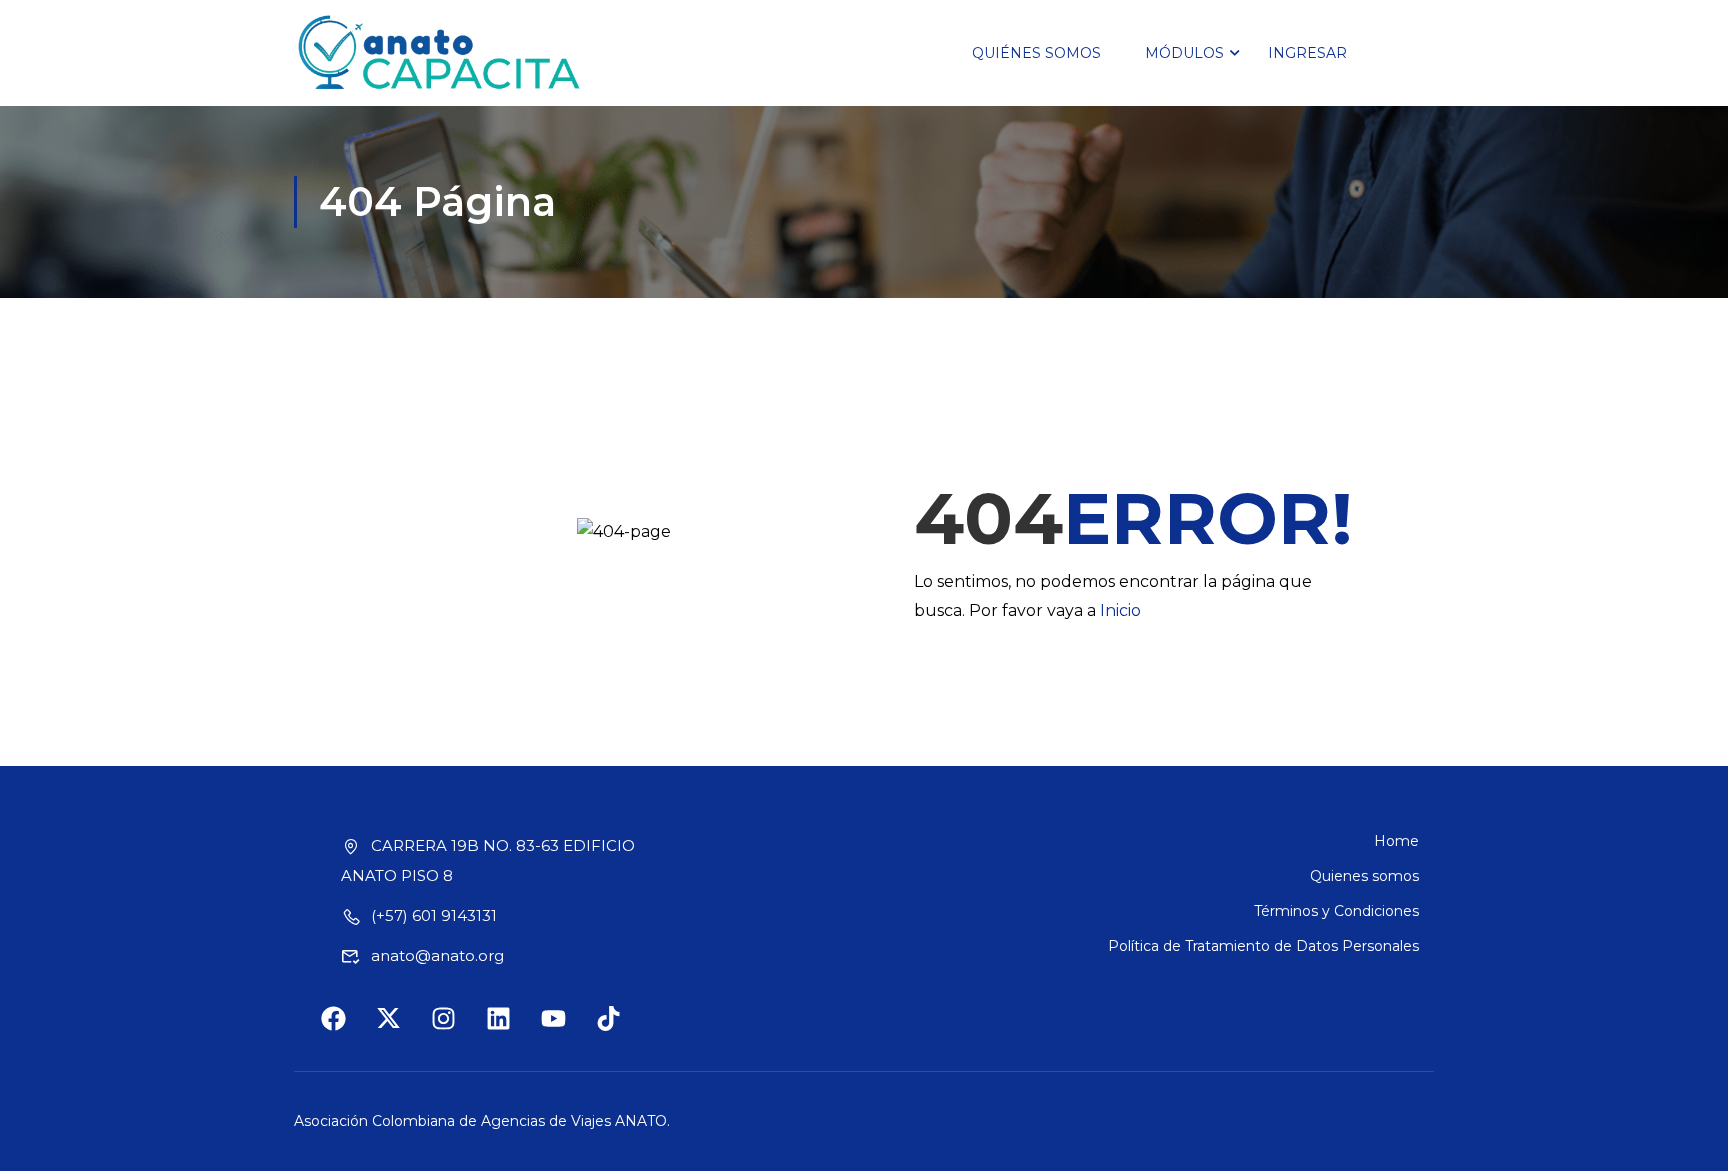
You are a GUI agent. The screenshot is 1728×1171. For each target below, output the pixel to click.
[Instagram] (456, 1031)
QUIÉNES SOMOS (1036, 53)
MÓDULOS (1184, 53)
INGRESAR (1307, 53)
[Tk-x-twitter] (401, 1031)
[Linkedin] (511, 1031)
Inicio (1120, 610)
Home (1396, 841)
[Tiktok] (621, 1031)
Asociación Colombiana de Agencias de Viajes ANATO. (482, 1121)
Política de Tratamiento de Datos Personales (1263, 946)
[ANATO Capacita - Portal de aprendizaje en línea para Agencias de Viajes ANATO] (440, 53)
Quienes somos (1364, 876)
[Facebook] (346, 1031)
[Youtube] (566, 1031)
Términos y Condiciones (1336, 911)
